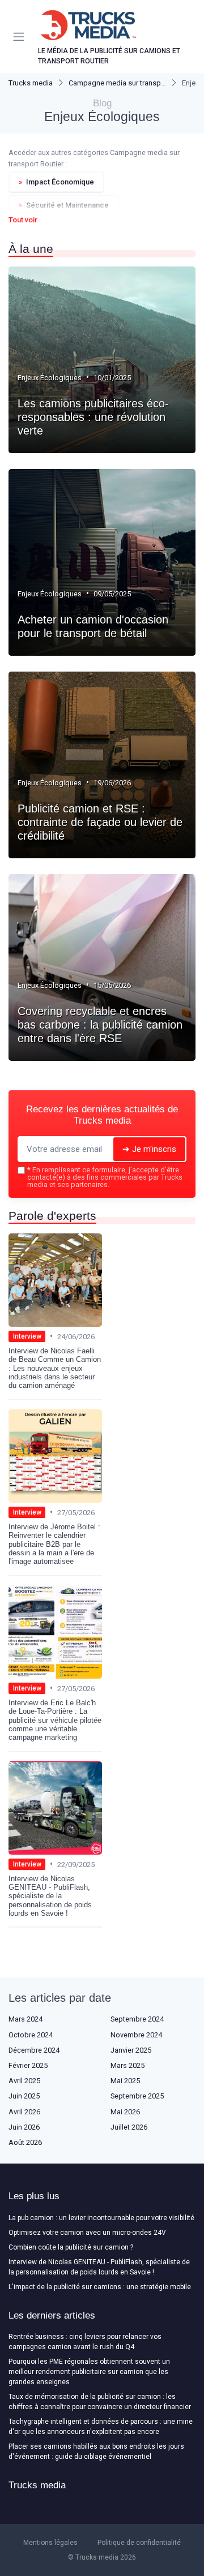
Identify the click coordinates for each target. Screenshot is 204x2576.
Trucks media (31, 83)
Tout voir (23, 220)
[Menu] (21, 37)
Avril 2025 (24, 2081)
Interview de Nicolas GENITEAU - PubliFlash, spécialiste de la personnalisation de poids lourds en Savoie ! (99, 2267)
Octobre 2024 (31, 2035)
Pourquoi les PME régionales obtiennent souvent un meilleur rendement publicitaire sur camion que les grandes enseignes (89, 2372)
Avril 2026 (24, 2112)
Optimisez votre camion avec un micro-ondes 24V (87, 2233)
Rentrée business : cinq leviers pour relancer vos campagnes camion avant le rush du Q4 (85, 2342)
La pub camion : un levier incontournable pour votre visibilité (101, 2218)
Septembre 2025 (137, 2096)
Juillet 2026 (129, 2127)
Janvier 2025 (131, 2050)
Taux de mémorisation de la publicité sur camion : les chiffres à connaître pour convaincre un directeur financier (100, 2402)
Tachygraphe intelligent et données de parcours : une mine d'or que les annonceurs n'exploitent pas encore (101, 2427)
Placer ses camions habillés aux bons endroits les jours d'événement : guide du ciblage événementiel (96, 2452)
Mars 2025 (127, 2065)
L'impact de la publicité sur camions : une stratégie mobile (100, 2287)
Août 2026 (25, 2142)
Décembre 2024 (34, 2050)
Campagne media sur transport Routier (132, 83)
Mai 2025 (125, 2081)
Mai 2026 (125, 2112)
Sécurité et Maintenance (64, 205)
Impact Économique (56, 182)
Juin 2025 (24, 2096)
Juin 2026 (24, 2127)
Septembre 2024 (137, 2019)
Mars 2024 (25, 2019)
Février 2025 (28, 2065)
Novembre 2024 (136, 2035)
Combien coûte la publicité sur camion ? (71, 2247)
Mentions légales (50, 2543)
